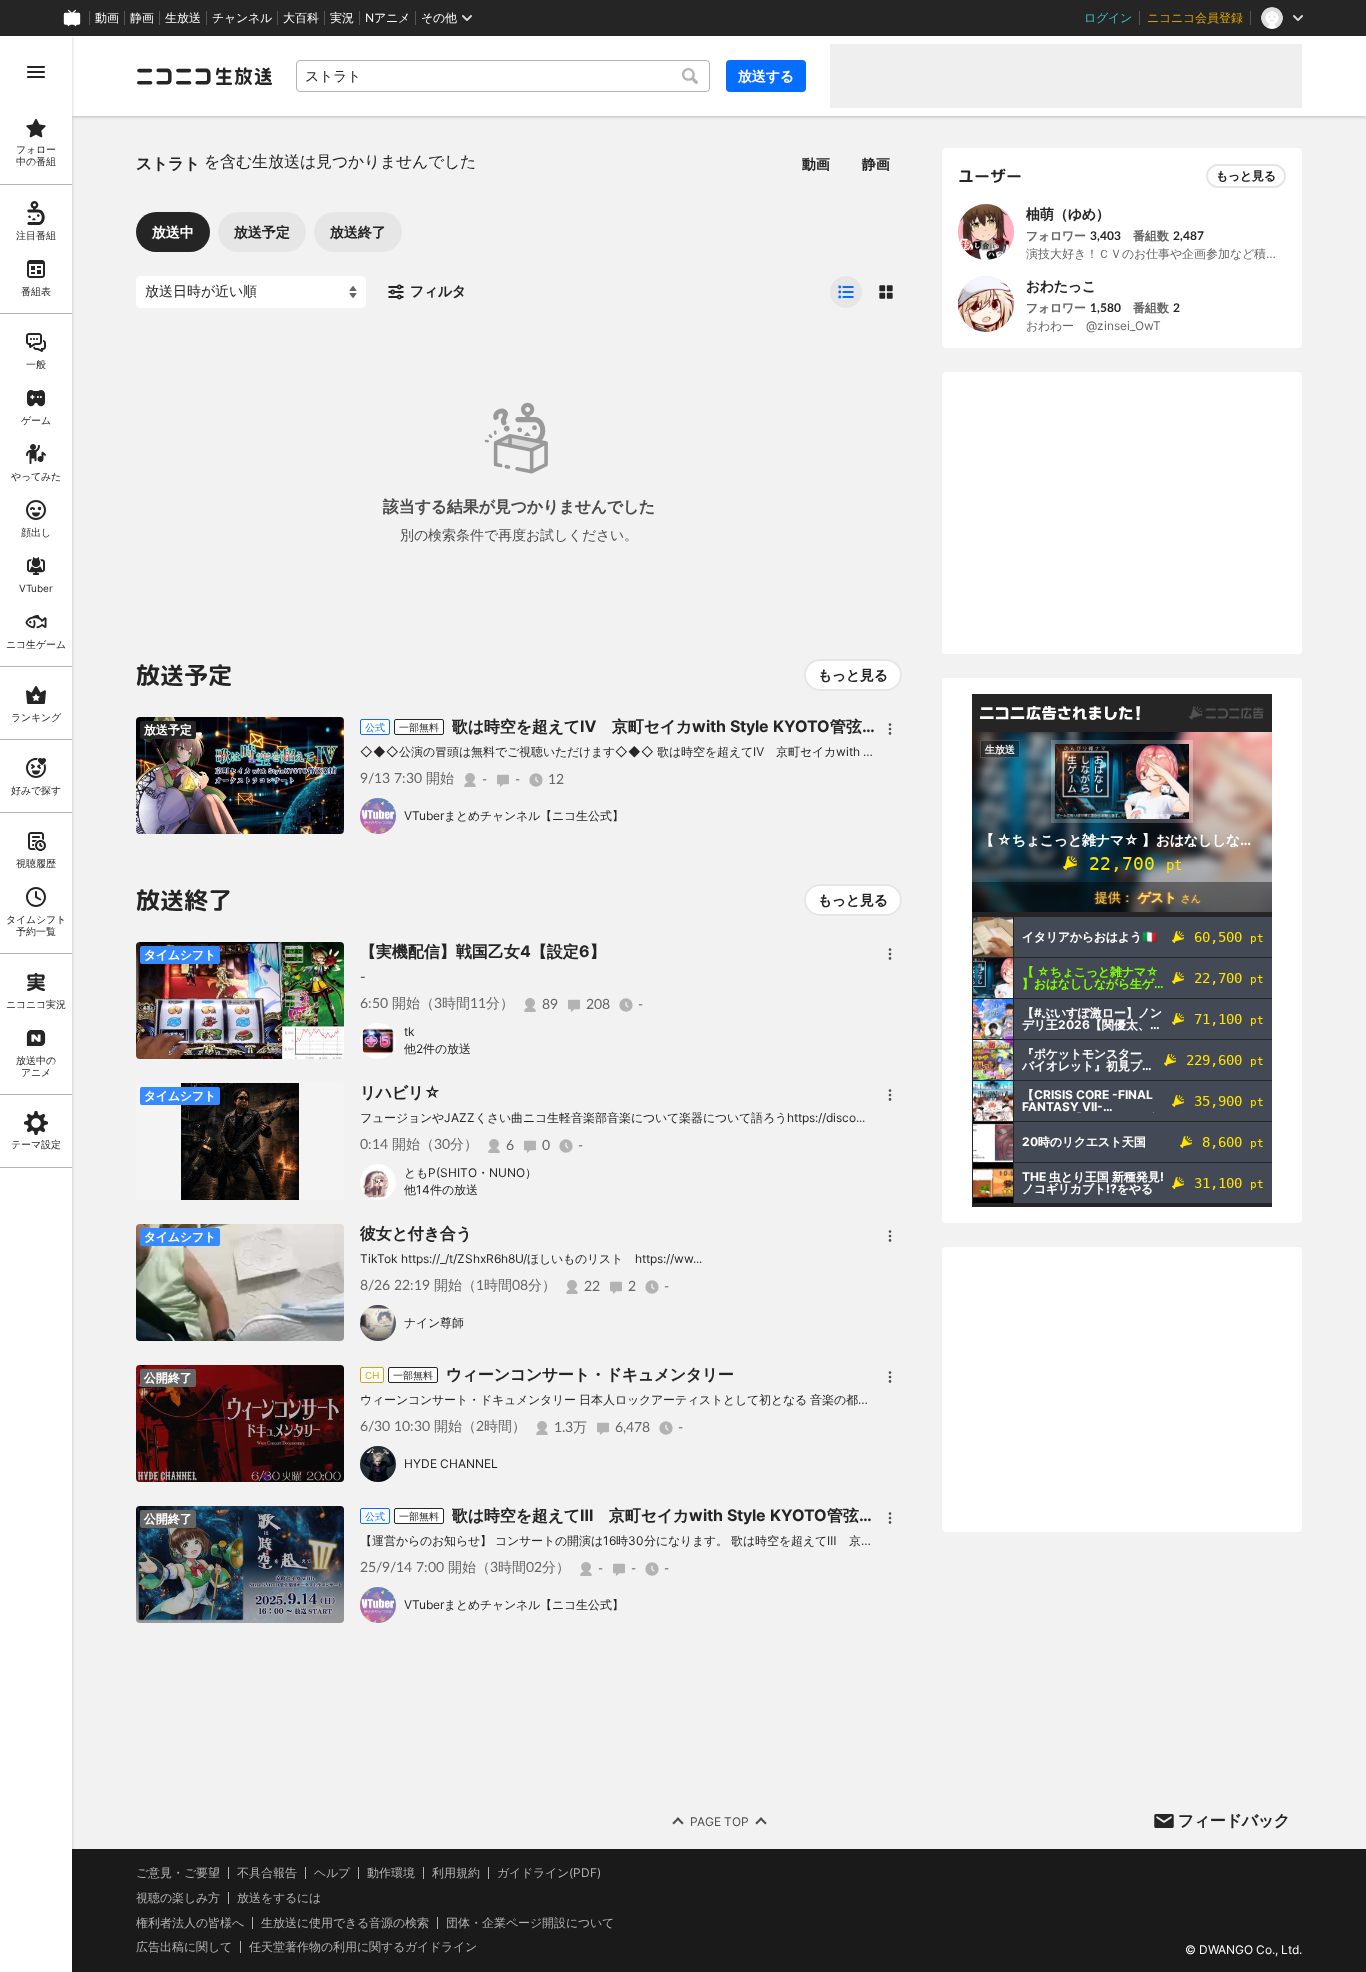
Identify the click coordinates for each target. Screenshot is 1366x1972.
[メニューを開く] (36, 72)
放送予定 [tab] (262, 231)
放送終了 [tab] (358, 231)
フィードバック (1234, 1820)
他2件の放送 (437, 1048)
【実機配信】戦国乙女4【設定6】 (483, 951)
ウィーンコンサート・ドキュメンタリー (590, 1374)
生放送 (183, 18)
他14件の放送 (441, 1189)
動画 (107, 18)
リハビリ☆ (400, 1092)
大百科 (301, 18)
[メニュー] (890, 729)
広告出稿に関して (184, 1946)
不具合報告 (267, 1873)
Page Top (719, 1821)
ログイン (1108, 18)
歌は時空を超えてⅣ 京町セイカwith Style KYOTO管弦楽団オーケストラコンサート (761, 726)
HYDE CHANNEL (451, 1463)
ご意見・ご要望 (178, 1872)
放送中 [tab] (173, 231)
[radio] (846, 292)
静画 (142, 18)
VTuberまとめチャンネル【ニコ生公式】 (514, 815)
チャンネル (242, 18)
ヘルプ (332, 1873)
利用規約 (456, 1873)
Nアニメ (387, 18)
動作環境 (391, 1873)
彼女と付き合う (416, 1233)
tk (409, 1031)
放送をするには (279, 1898)
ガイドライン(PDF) (549, 1873)
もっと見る (853, 674)
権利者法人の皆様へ (190, 1922)
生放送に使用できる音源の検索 (345, 1923)
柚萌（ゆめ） (1068, 213)
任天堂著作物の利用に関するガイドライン (363, 1947)
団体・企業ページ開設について (530, 1923)
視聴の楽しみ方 (178, 1897)
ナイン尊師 (434, 1322)
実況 (342, 18)
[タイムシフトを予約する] (324, 737)
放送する (766, 75)
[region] (36, 1004)
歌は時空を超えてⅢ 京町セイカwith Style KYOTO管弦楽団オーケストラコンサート (759, 1515)
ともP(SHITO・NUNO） (470, 1172)
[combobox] (503, 76)
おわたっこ (1061, 285)
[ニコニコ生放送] (204, 76)
